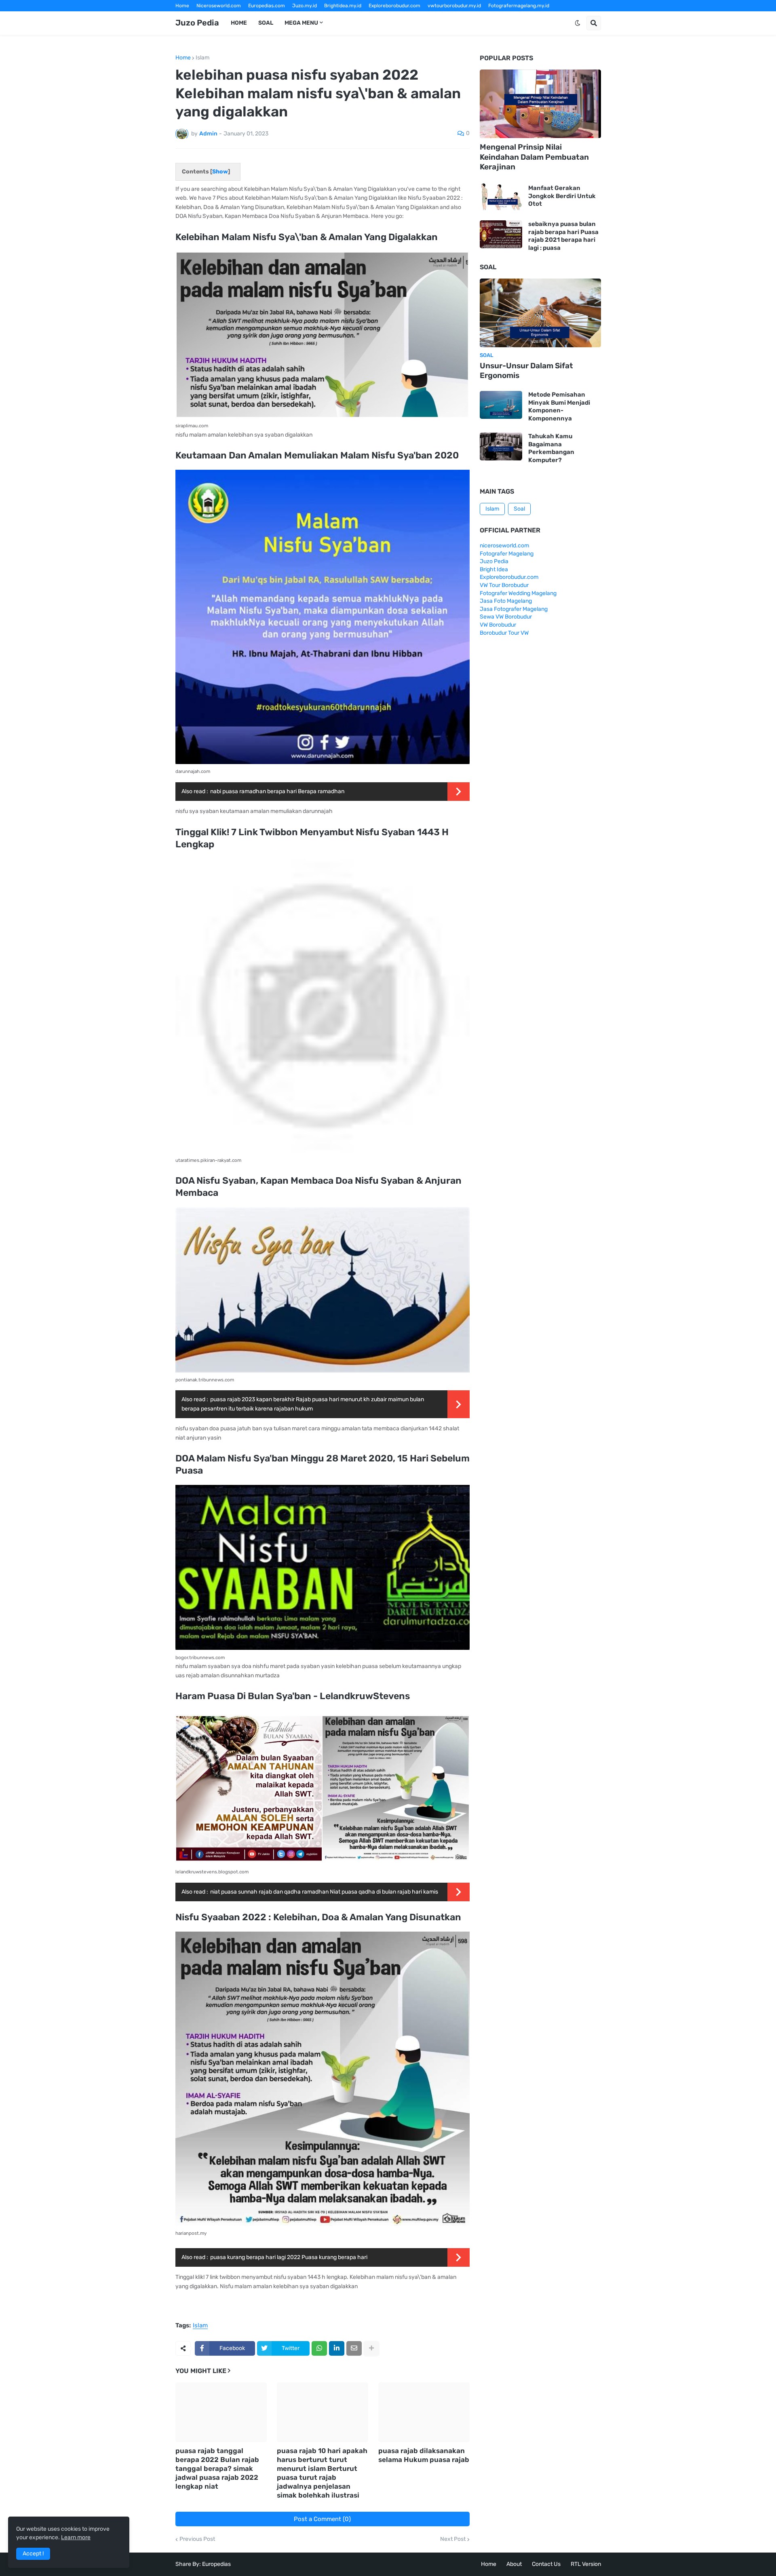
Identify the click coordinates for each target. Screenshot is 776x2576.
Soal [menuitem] (266, 23)
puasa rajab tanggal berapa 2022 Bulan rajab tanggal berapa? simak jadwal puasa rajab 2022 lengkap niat (217, 2468)
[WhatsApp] (319, 2348)
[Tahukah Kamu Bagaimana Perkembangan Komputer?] (501, 447)
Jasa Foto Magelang (506, 601)
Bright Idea (494, 569)
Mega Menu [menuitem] (301, 23)
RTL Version (586, 2564)
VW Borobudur (498, 625)
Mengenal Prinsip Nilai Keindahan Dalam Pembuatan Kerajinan (534, 157)
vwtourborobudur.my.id (454, 6)
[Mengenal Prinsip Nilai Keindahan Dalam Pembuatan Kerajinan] (540, 104)
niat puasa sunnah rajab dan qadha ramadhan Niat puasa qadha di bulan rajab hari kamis (324, 1892)
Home (182, 6)
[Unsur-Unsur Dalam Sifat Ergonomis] (540, 313)
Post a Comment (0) (322, 2519)
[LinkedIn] (337, 2348)
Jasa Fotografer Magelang (514, 609)
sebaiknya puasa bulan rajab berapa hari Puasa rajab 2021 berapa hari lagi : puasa (563, 236)
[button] (578, 23)
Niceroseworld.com (219, 6)
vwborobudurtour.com (398, 17)
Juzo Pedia (197, 23)
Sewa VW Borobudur (506, 617)
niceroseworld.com (504, 546)
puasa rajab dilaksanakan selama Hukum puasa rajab (424, 2455)
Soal (519, 509)
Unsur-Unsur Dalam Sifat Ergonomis (526, 371)
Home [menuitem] (239, 23)
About (514, 2564)
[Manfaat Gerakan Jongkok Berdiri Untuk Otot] (501, 196)
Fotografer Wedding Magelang (518, 593)
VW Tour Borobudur (504, 585)
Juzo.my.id (305, 6)
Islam (202, 58)
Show (220, 172)
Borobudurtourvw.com (457, 17)
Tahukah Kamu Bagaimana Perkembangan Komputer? (551, 448)
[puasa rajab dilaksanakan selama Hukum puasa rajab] (424, 2412)
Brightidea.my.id (343, 6)
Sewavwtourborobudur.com (333, 17)
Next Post (453, 2539)
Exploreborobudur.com (394, 6)
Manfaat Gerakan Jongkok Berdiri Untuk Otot (562, 196)
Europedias (216, 2564)
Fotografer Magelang (200, 17)
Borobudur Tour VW (504, 633)
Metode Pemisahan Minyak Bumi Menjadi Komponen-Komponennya (559, 406)
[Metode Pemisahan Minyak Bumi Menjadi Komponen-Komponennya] (501, 405)
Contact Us (546, 2564)
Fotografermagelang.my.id (519, 6)
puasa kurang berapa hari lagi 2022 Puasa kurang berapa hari (289, 2257)
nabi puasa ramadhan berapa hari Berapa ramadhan (277, 791)
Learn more (76, 2537)
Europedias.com (267, 6)
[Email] (354, 2348)
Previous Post (197, 2539)
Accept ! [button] (33, 2554)
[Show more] (371, 2348)
